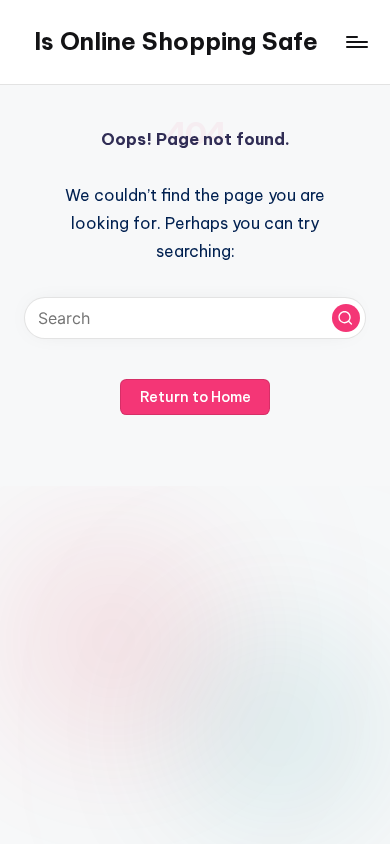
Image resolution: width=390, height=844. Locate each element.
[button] (346, 318)
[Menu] (356, 41)
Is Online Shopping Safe (176, 41)
